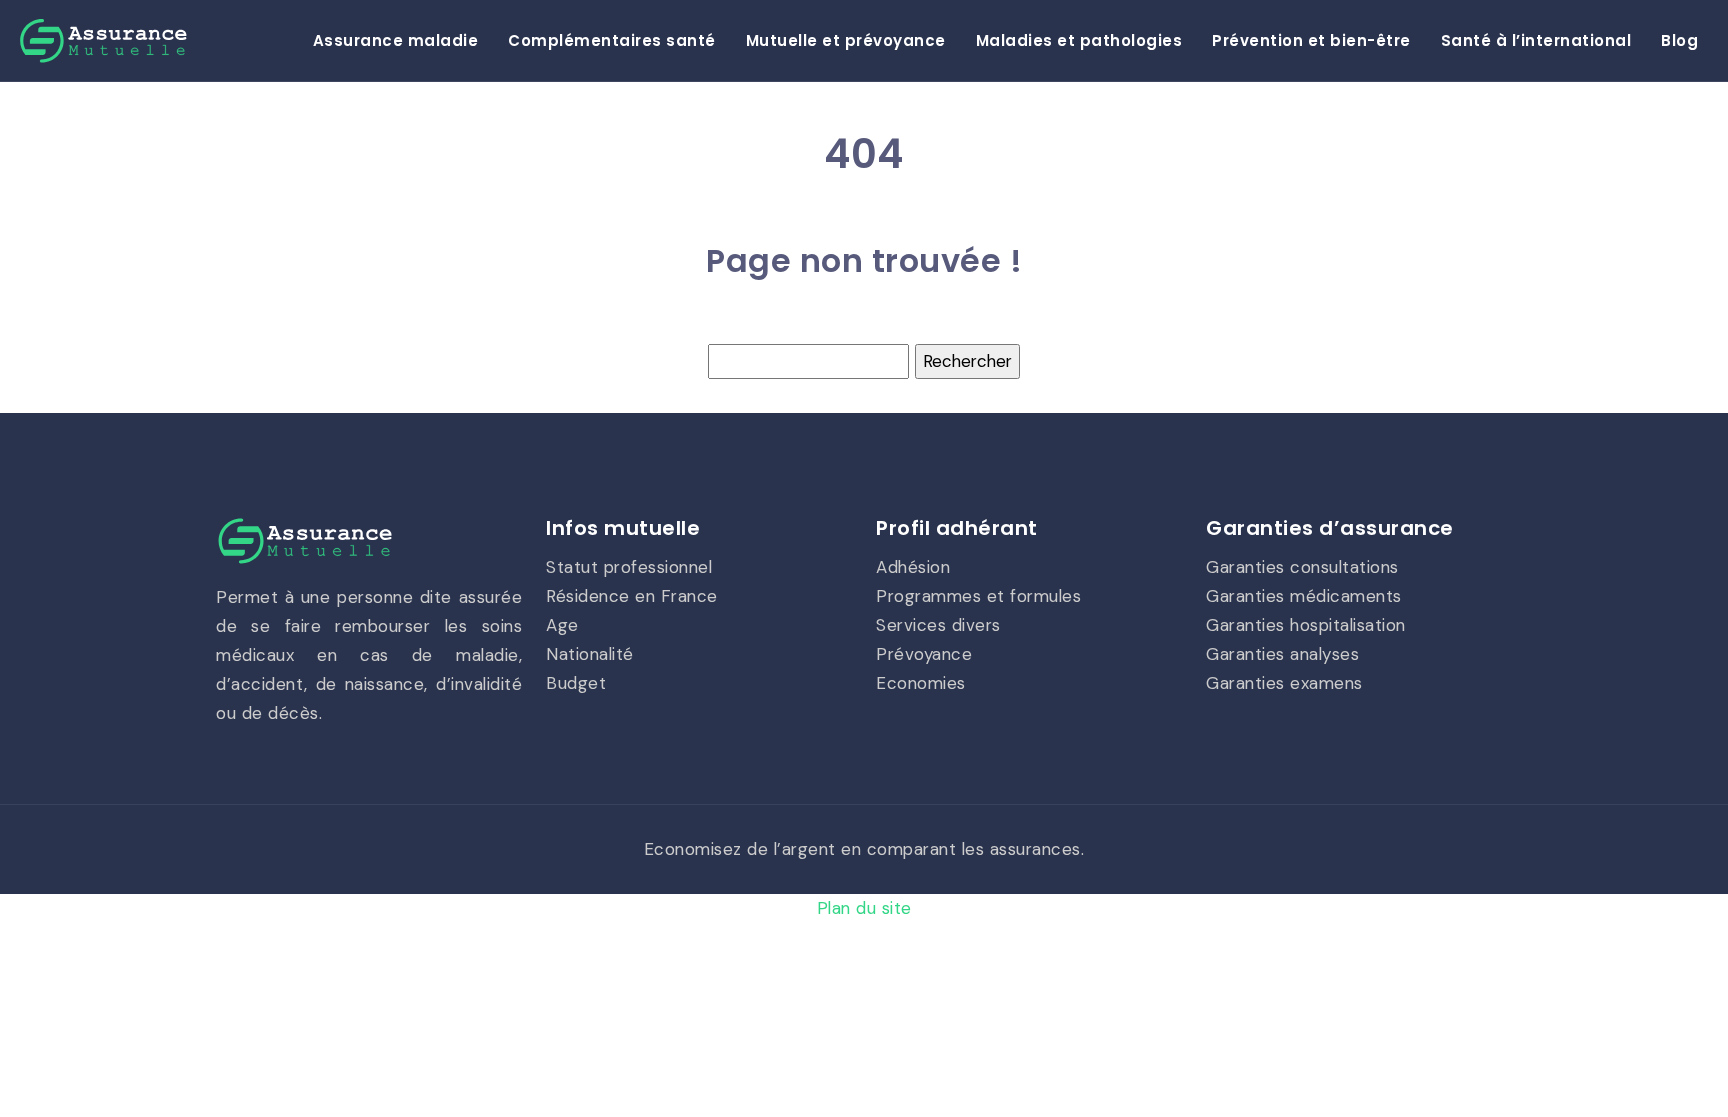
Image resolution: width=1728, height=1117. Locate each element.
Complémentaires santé (612, 40)
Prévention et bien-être (1311, 40)
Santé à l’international (1536, 40)
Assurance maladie (396, 40)
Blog (1679, 40)
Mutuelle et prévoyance (846, 40)
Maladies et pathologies (1079, 40)
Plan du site (864, 908)
